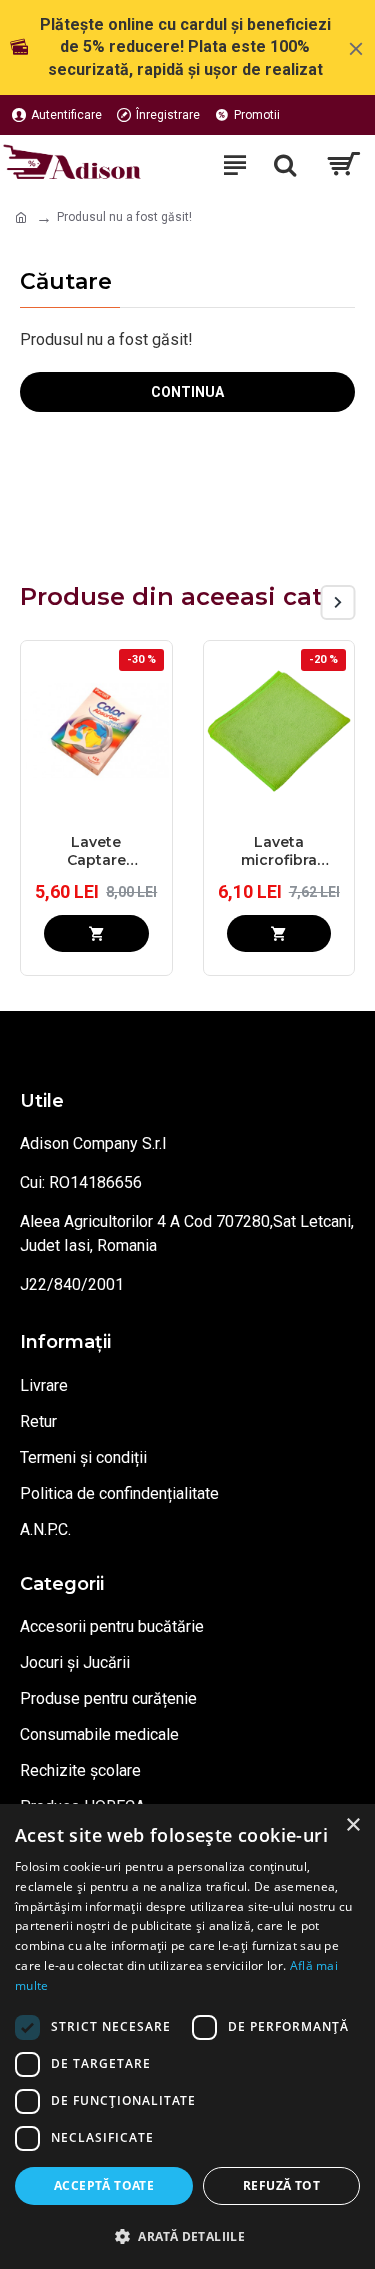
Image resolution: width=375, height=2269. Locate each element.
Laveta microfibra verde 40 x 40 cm (279, 851)
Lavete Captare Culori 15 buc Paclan (96, 851)
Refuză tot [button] (281, 2185)
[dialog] (187, 2036)
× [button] (352, 1825)
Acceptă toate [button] (104, 2185)
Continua (187, 392)
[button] (302, 602)
